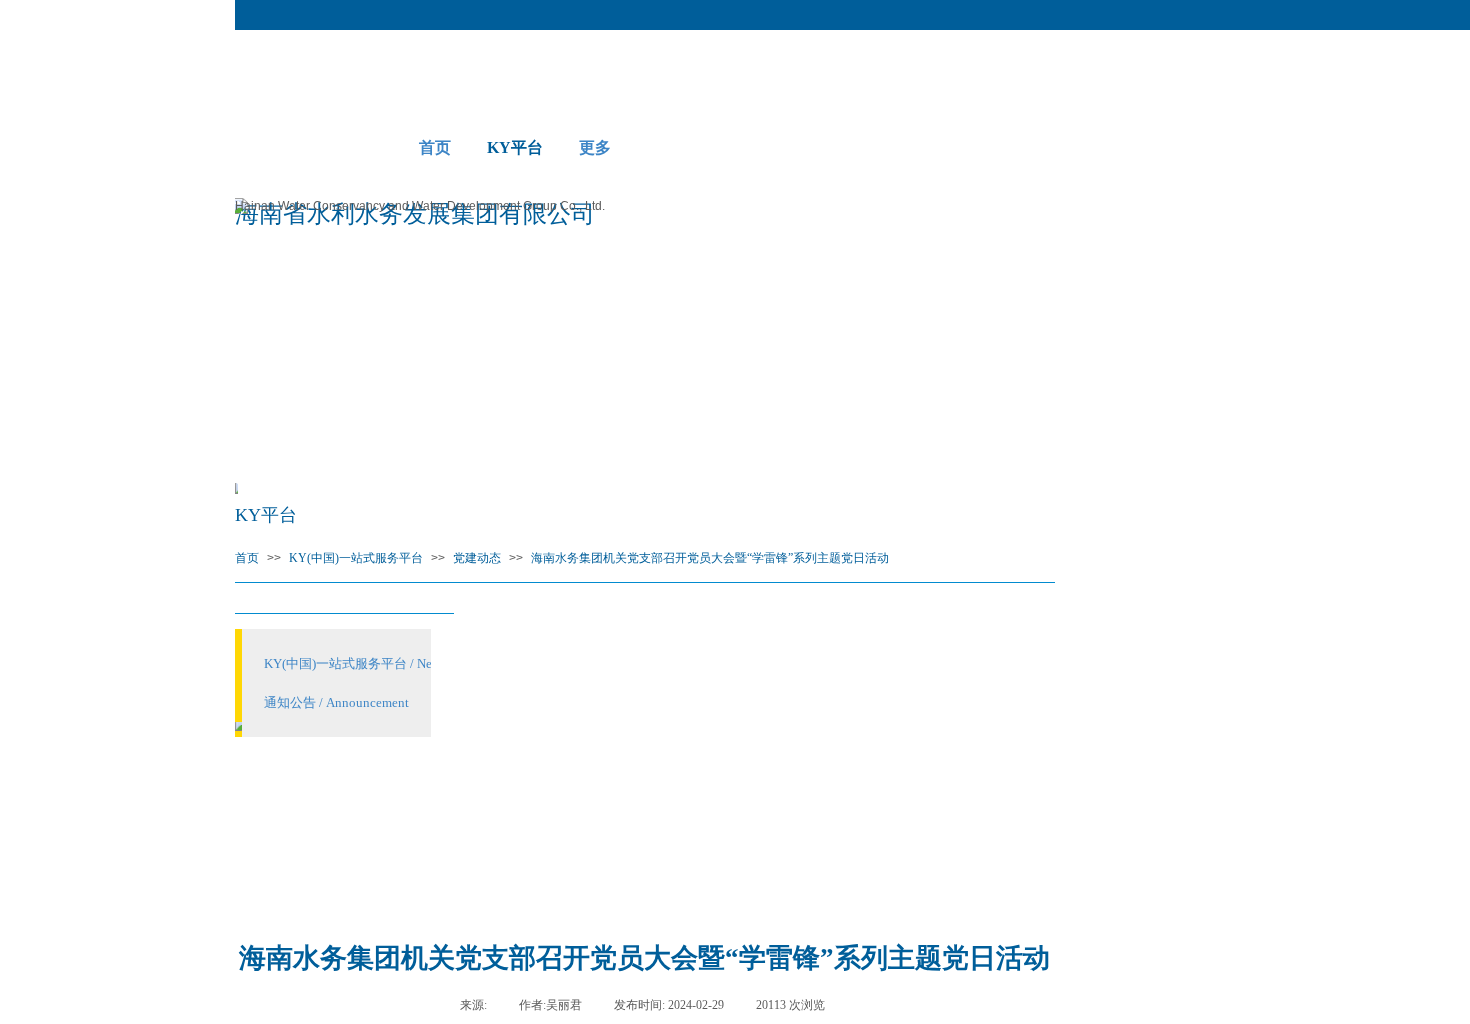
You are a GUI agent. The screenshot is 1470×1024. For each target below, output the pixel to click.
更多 (595, 147)
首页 (435, 147)
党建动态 (477, 558)
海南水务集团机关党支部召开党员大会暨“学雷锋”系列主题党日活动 (710, 558)
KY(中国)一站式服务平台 (356, 558)
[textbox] (290, 112)
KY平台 (515, 147)
